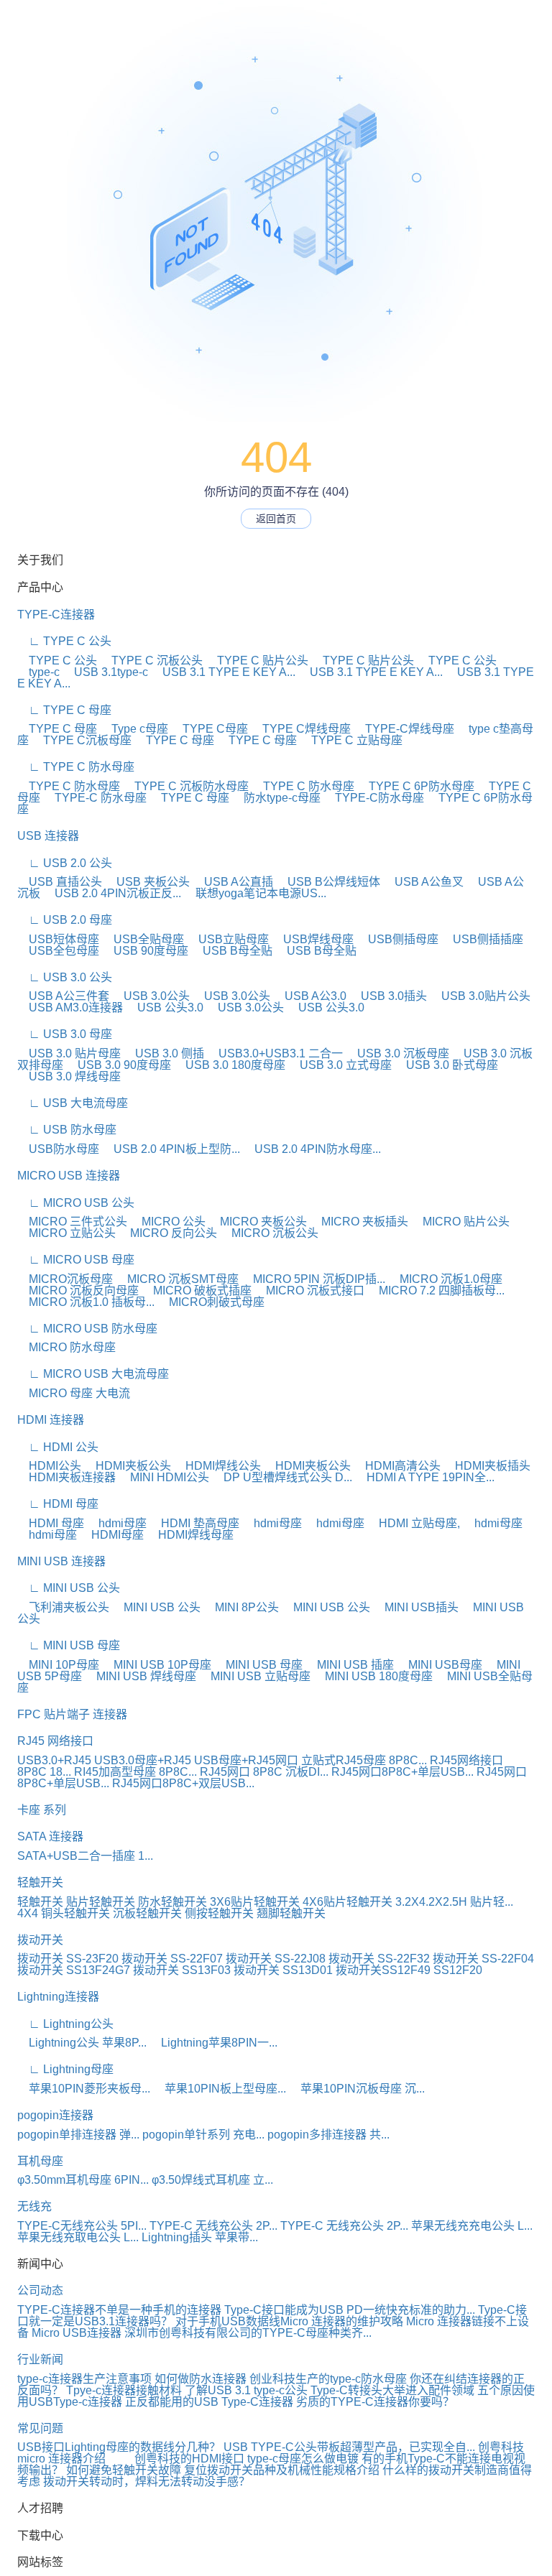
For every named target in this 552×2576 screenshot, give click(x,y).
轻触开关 (40, 1882)
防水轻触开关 (172, 1902)
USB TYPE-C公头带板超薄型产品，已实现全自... (349, 2447)
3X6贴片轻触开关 (255, 1902)
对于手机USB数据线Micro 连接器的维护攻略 (289, 2321)
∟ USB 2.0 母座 (65, 920)
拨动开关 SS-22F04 (483, 1959)
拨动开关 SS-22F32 (379, 1959)
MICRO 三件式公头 (72, 1222)
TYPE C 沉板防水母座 (186, 786)
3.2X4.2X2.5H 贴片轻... (454, 1902)
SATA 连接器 (50, 1836)
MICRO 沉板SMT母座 (177, 1279)
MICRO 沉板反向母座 (78, 1291)
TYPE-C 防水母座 (95, 798)
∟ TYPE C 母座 (64, 710)
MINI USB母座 (440, 1665)
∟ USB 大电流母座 (73, 1103)
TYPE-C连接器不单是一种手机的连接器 (119, 2310)
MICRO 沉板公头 (269, 1233)
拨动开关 (40, 1940)
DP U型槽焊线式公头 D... (282, 1477)
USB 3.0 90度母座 (119, 1065)
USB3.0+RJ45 (54, 1760)
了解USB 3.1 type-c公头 (246, 2390)
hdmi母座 (117, 1523)
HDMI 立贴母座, (414, 1523)
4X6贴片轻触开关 (348, 1902)
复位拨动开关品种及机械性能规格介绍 (282, 2470)
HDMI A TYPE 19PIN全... (425, 1477)
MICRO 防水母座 (66, 1347)
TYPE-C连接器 (56, 615)
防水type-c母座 (276, 798)
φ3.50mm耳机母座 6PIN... (83, 2180)
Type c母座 (134, 729)
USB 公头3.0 (165, 1007)
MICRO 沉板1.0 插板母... (86, 1302)
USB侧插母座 (397, 939)
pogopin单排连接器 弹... (78, 2135)
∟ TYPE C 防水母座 (76, 767)
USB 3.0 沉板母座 (397, 1053)
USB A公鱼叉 (423, 882)
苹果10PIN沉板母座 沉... (357, 2089)
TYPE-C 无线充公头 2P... (213, 2226)
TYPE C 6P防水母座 (416, 786)
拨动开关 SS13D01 (283, 1970)
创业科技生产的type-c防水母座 (328, 2379)
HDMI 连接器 (51, 1420)
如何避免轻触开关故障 (124, 2470)
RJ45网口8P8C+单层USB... (402, 1772)
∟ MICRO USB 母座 (76, 1260)
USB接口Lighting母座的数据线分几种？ (119, 2447)
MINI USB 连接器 (61, 1561)
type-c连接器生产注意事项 (84, 2379)
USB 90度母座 (145, 951)
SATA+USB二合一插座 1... (85, 1856)
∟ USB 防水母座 (67, 1130)
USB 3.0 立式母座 (340, 1065)
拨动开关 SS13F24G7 (74, 1970)
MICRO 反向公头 (168, 1233)
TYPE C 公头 (57, 661)
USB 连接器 (48, 836)
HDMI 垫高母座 (194, 1523)
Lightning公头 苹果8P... (82, 2043)
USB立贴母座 (228, 939)
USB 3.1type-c (105, 672)
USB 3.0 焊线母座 (69, 1076)
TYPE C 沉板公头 (151, 661)
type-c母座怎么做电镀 (303, 2459)
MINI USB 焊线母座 (141, 1676)
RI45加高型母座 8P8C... (135, 1772)
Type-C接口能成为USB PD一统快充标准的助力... (350, 2310)
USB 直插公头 (60, 882)
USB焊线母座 (313, 939)
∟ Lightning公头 (65, 2024)
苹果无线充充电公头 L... (472, 2226)
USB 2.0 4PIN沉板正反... (112, 893)
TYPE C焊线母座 (301, 729)
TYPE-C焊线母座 (404, 729)
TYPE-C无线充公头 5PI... (82, 2226)
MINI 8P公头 (241, 1607)
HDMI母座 (112, 1535)
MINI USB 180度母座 (373, 1676)
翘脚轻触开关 (291, 1913)
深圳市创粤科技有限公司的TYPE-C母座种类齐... (248, 2333)
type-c (38, 672)
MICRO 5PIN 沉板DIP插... (313, 1279)
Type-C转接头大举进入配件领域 (392, 2390)
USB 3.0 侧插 (164, 1053)
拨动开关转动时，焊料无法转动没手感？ (147, 2482)
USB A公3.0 (310, 996)
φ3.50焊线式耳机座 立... (212, 2180)
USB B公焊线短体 (328, 882)
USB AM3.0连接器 (70, 1007)
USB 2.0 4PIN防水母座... (312, 1149)
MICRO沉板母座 (65, 1279)
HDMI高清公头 (397, 1466)
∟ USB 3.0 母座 (65, 1034)
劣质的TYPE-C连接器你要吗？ (375, 2402)
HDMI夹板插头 (487, 1466)
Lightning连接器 (58, 1997)
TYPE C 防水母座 (69, 786)
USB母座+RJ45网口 (246, 1760)
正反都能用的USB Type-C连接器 (209, 2402)
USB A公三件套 (63, 996)
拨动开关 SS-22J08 (276, 1959)
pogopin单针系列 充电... (203, 2135)
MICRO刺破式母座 (211, 1302)
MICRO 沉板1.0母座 (445, 1279)
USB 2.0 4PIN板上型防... (171, 1149)
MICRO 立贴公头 (66, 1233)
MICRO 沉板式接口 (309, 1291)
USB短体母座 (58, 939)
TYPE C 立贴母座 (351, 740)
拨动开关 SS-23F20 (68, 1959)
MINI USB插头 (416, 1607)
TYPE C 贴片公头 (257, 661)
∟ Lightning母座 (65, 2069)
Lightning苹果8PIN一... (213, 2043)
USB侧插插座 (482, 939)
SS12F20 (458, 1970)
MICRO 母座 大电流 (74, 1393)
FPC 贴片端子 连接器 (72, 1714)
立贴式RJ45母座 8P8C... (364, 1760)
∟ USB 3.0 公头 (65, 977)
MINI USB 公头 (156, 1607)
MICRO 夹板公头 (258, 1222)
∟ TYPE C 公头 (64, 641)
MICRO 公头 (168, 1222)
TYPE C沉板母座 (82, 740)
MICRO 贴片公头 (460, 1222)
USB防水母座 (58, 1149)
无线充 (34, 2206)
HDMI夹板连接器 (66, 1477)
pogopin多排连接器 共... (328, 2135)
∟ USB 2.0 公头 (65, 863)
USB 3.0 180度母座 (230, 1065)
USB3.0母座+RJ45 (143, 1760)
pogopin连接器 (55, 2115)
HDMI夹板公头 (128, 1466)
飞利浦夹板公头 (63, 1607)
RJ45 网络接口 (55, 1741)
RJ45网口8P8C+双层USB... (183, 1783)
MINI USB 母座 (258, 1665)
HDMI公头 (49, 1466)
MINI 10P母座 (58, 1665)
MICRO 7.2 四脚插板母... (436, 1291)
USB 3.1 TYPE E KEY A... (223, 672)
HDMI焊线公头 (217, 1466)
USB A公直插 (233, 882)
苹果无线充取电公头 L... (78, 2237)
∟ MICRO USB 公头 (76, 1203)
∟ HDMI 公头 (58, 1447)
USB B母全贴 (232, 951)
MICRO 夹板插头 (359, 1222)
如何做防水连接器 (201, 2379)
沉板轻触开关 (147, 1913)
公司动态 (40, 2290)
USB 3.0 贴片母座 (69, 1053)
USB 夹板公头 (147, 882)
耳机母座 (40, 2161)
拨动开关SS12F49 (383, 1970)
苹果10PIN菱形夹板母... (84, 2089)
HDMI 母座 (51, 1523)
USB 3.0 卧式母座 (446, 1065)
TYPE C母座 (210, 729)
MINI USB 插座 (350, 1665)
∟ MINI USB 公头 (69, 1588)
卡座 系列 (42, 1810)
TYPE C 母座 (57, 729)
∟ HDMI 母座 (58, 1504)
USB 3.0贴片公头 (480, 996)
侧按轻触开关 (219, 1913)
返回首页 (276, 519)
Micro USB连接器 (77, 2333)
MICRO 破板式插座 (197, 1291)
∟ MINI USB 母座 (69, 1645)
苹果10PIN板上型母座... (220, 2089)
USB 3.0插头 (388, 996)
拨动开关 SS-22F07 (172, 1959)
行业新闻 (40, 2359)
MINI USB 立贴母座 (255, 1676)
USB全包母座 (58, 951)
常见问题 (40, 2428)
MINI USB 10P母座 (157, 1665)
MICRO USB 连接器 (69, 1176)
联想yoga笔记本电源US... (255, 893)
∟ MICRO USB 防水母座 (87, 1329)
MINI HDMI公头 (164, 1477)
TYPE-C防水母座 (374, 798)
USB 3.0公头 (151, 996)
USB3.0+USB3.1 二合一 (275, 1053)
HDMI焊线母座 (190, 1535)
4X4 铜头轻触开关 (64, 1913)
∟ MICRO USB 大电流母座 (93, 1374)
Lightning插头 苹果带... (200, 2237)
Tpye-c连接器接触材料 (124, 2390)
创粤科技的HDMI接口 (189, 2459)
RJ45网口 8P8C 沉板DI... (264, 1772)
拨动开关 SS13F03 (182, 1970)
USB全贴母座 (143, 939)
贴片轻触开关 (101, 1902)
